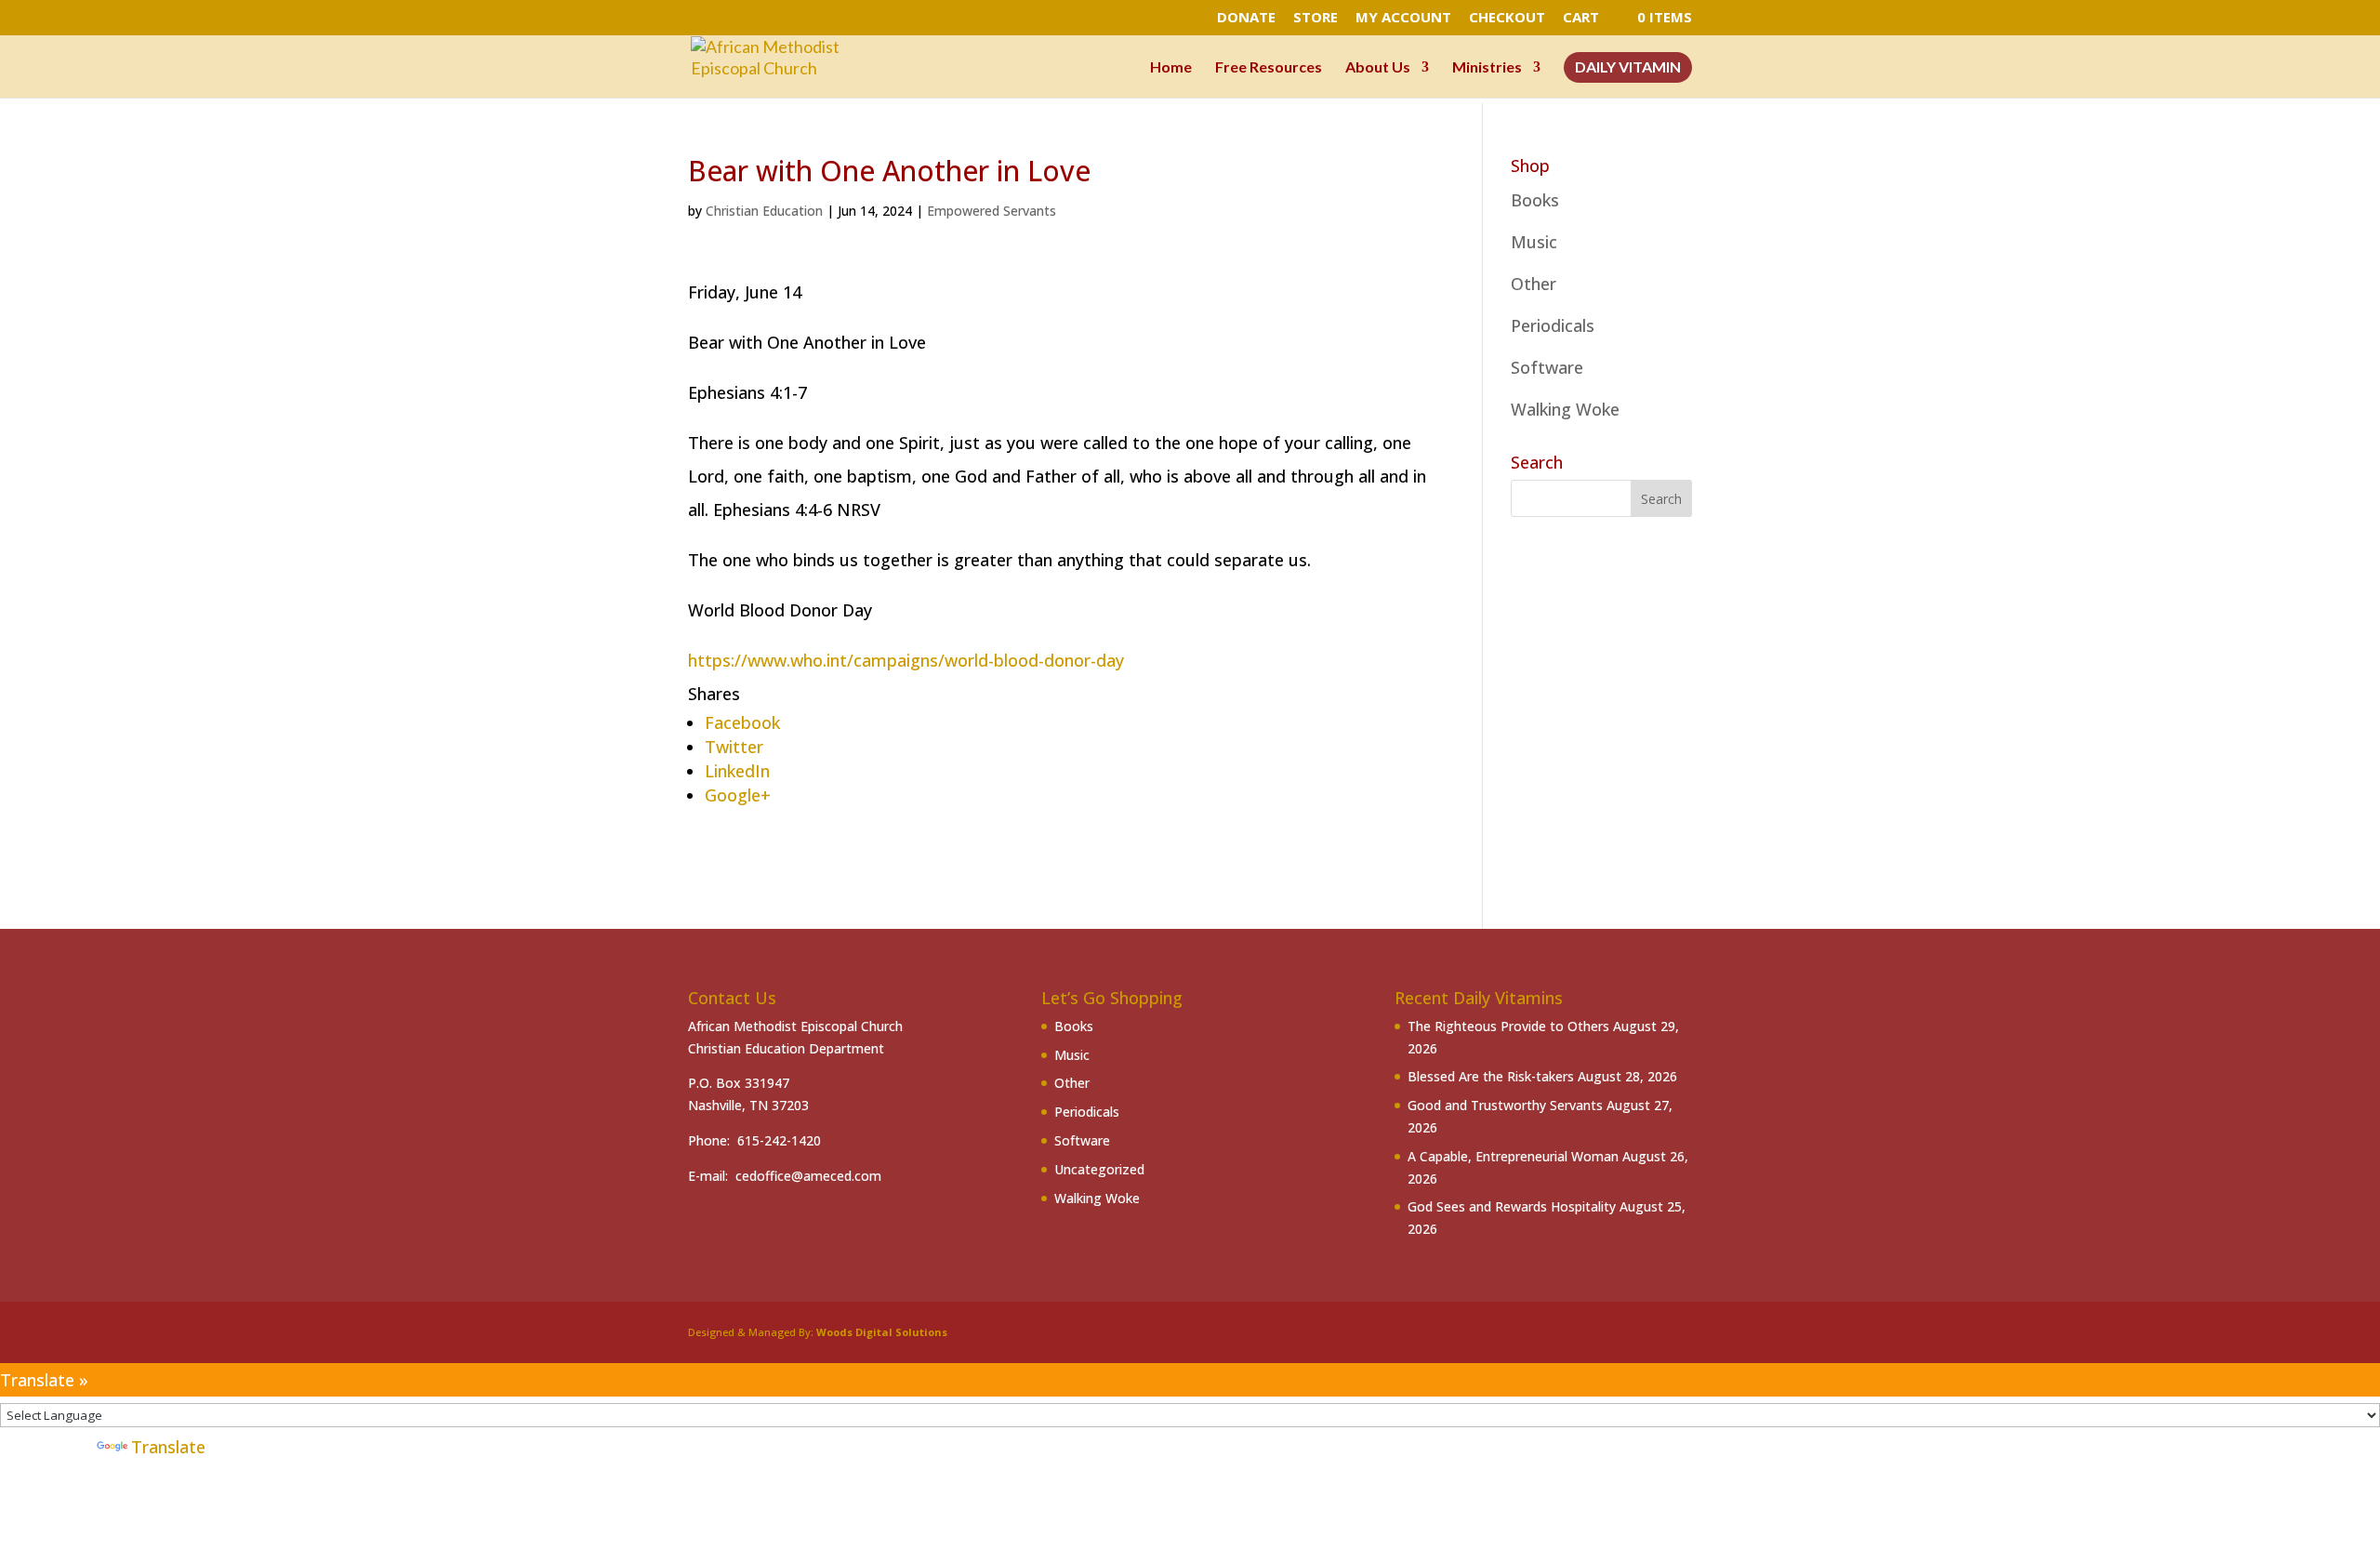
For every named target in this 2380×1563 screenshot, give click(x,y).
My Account (1403, 18)
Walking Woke (1565, 409)
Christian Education (764, 211)
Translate (168, 1447)
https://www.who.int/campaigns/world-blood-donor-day (906, 660)
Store (1316, 18)
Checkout (1507, 18)
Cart (1581, 18)
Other (1534, 284)
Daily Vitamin (1628, 68)
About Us (1378, 68)
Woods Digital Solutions (882, 1332)
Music (1534, 242)
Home (1171, 68)
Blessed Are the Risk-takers (1491, 1076)
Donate (1246, 18)
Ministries (1487, 68)
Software (1547, 367)
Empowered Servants (992, 211)
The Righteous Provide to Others (1508, 1026)
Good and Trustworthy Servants (1505, 1105)
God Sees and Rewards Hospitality (1512, 1206)
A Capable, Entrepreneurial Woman (1513, 1156)
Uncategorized (1099, 1169)
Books (1535, 200)
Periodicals (1553, 325)
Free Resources (1269, 68)
